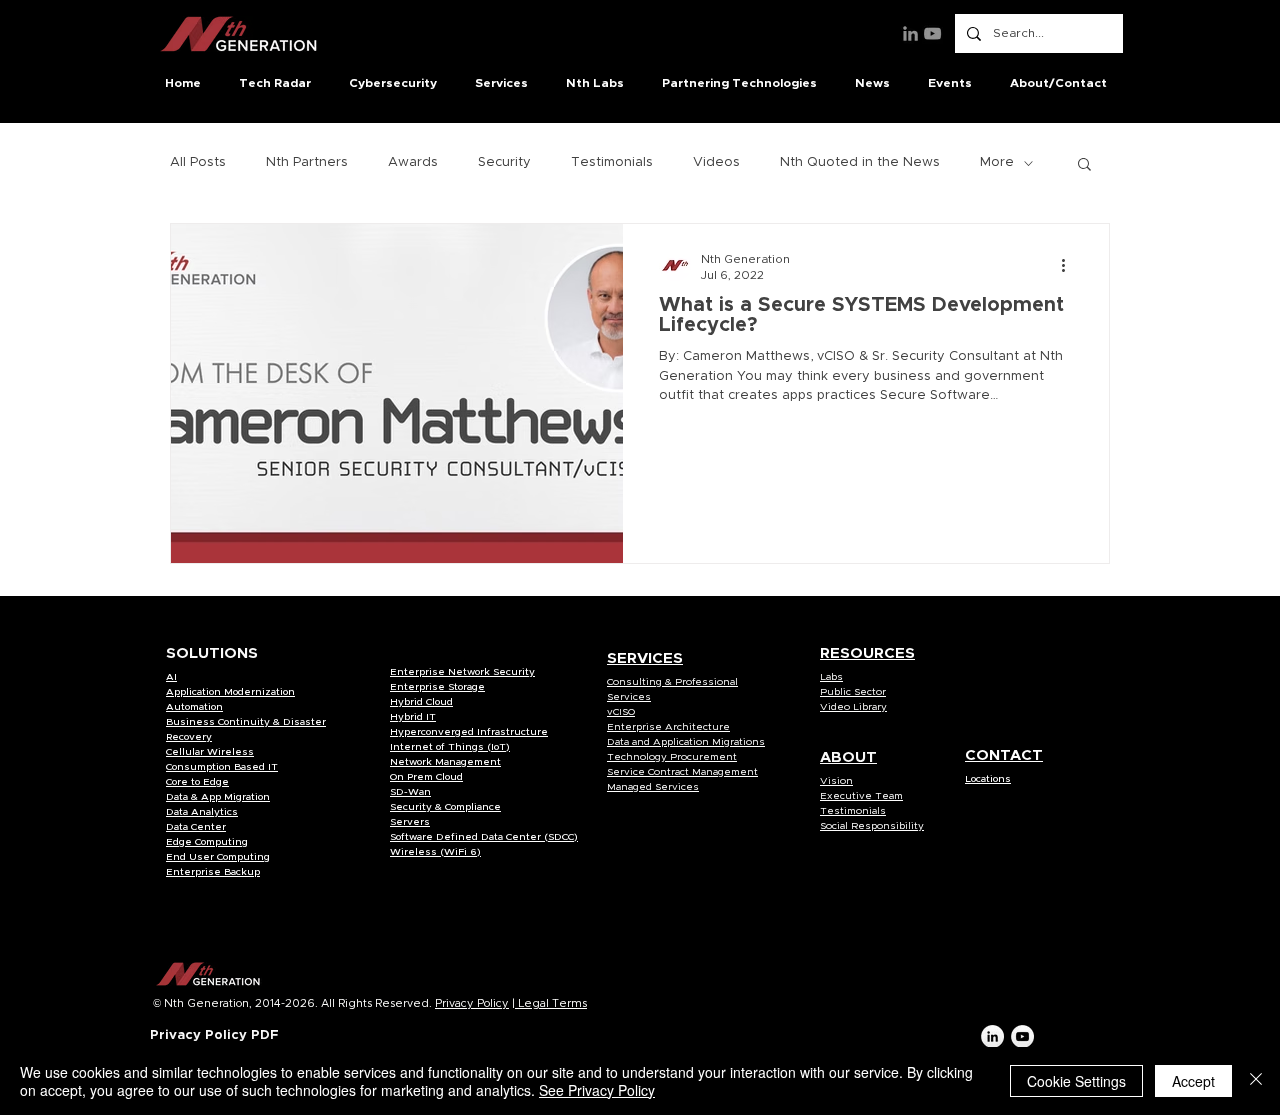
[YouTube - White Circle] (1022, 1036)
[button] (279, 83)
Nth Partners (307, 162)
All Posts (198, 162)
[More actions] (1070, 265)
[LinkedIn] (910, 33)
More (997, 162)
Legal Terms (551, 1003)
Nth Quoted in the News (860, 162)
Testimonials (612, 162)
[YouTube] (932, 33)
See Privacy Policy (597, 1090)
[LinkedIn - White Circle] (992, 1036)
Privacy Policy (472, 1003)
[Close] (1256, 1081)
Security (504, 162)
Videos (716, 162)
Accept (1193, 1081)
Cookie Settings (1076, 1081)
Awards (413, 162)
